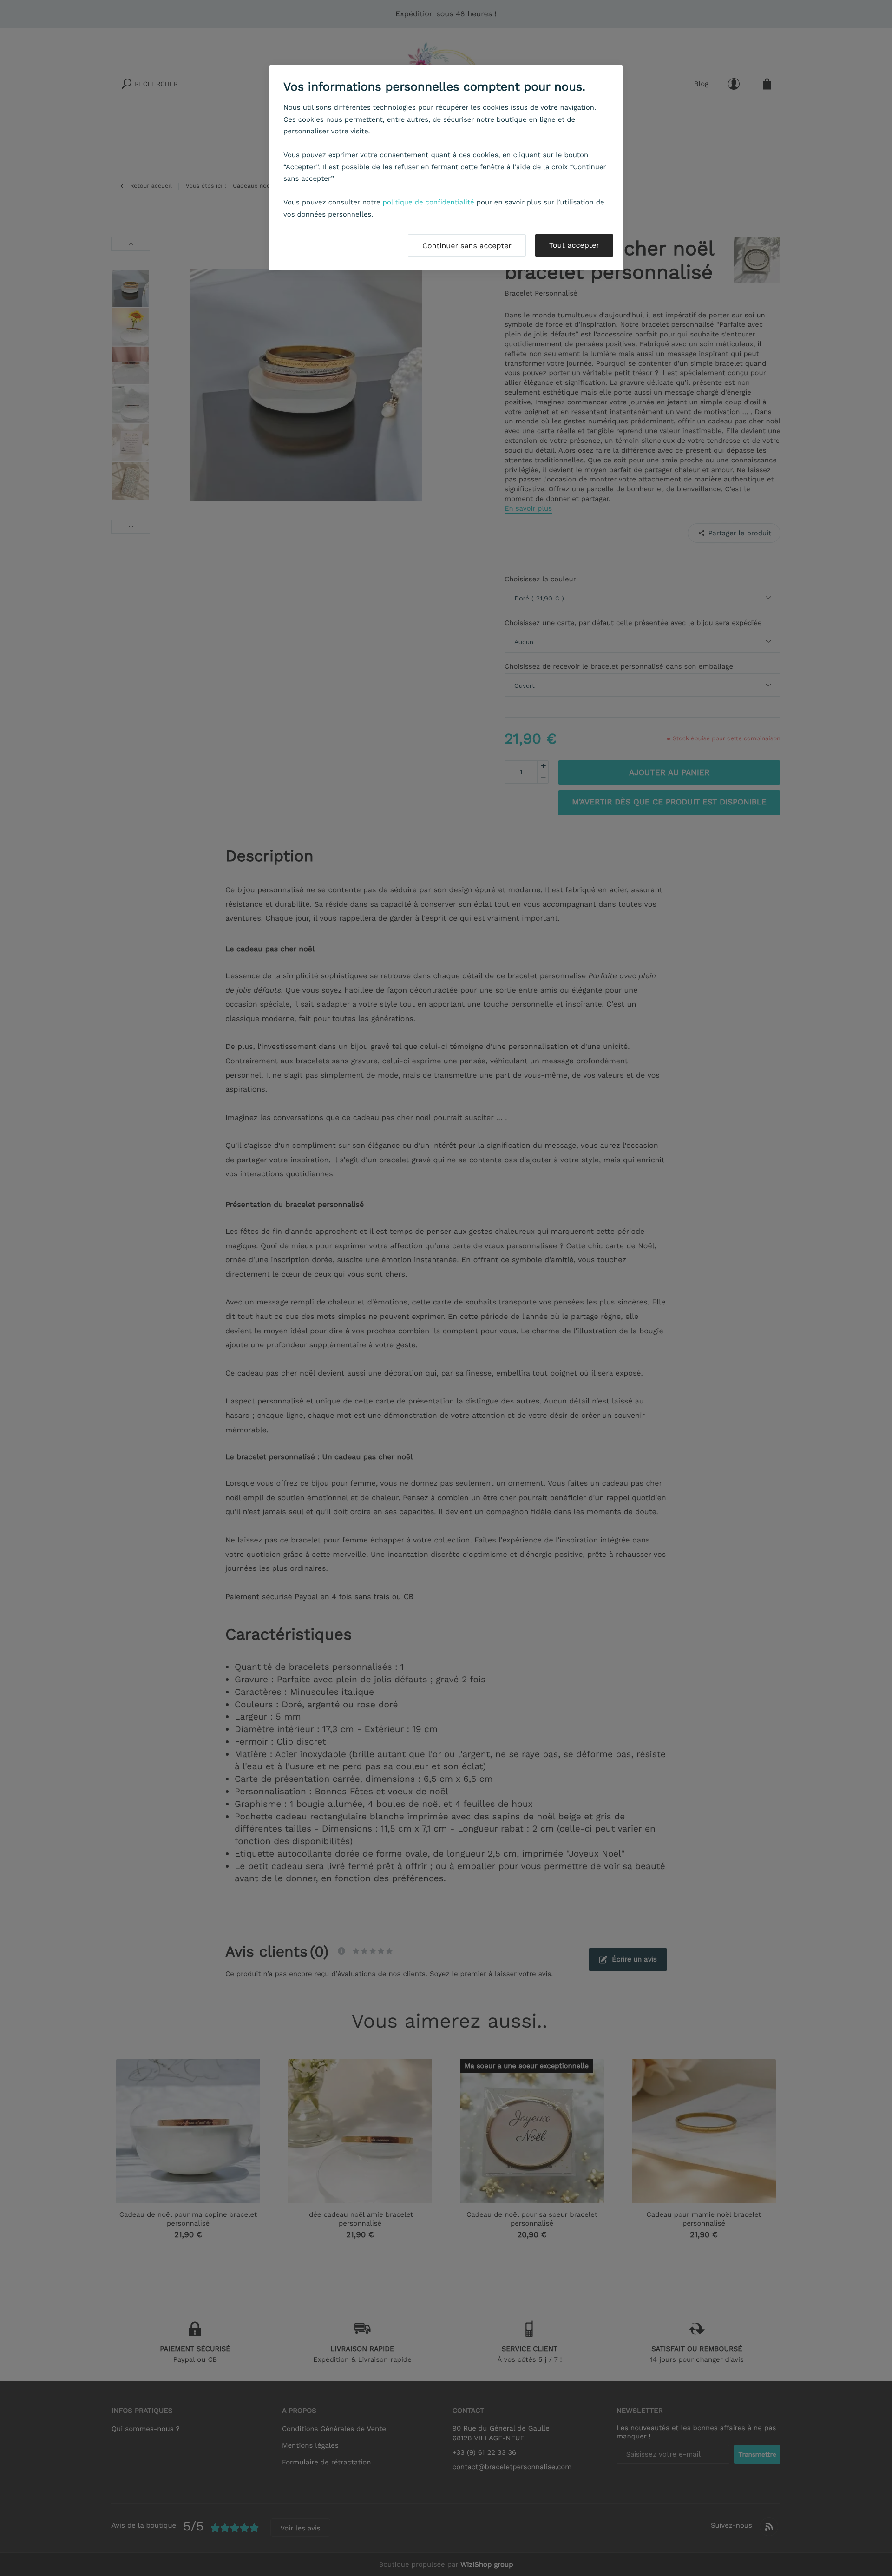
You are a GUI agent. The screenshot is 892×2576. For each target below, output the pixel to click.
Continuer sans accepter (467, 246)
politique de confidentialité (429, 202)
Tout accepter (574, 245)
